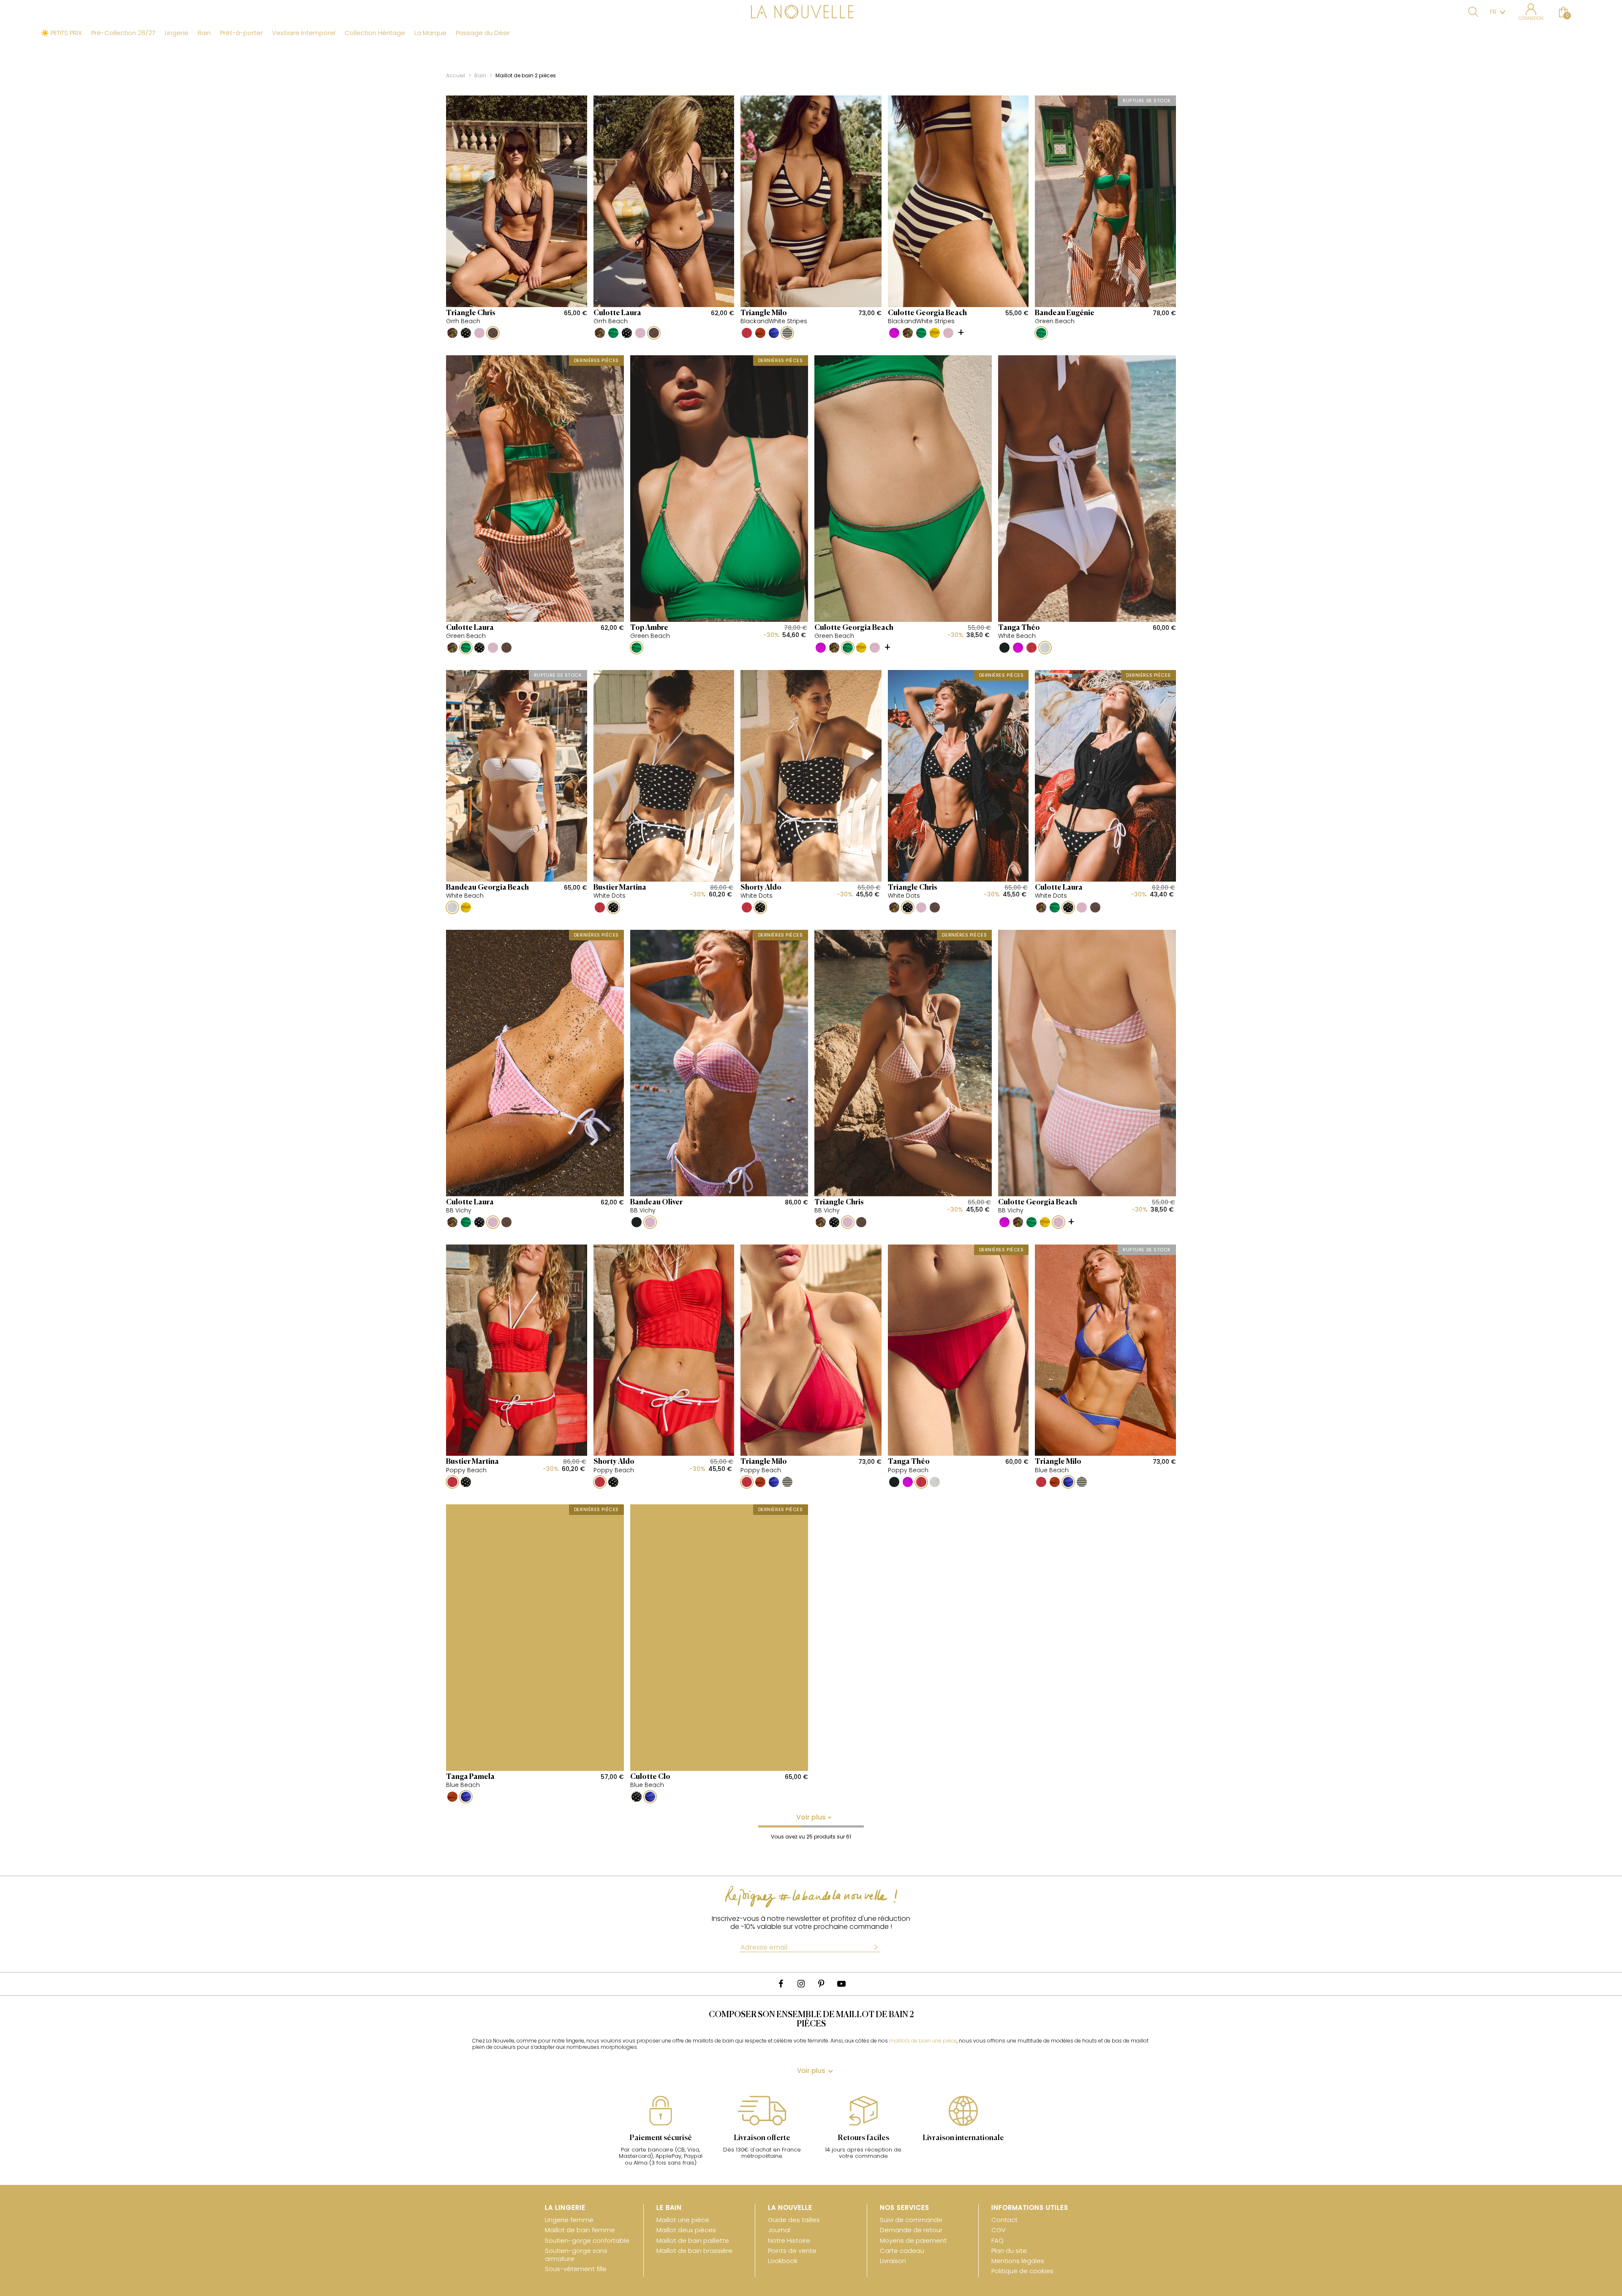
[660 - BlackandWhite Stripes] (787, 333)
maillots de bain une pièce (923, 2041)
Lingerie (177, 33)
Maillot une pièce (683, 2220)
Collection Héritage (375, 33)
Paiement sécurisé (661, 2138)
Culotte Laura (617, 313)
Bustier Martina (620, 888)
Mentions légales (1018, 2261)
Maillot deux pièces (686, 2230)
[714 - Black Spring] (452, 333)
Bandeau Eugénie (1065, 313)
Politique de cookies (1022, 2271)
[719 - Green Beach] (613, 333)
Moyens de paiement (913, 2240)
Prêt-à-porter (241, 33)
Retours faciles (863, 2138)
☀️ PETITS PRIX (61, 33)
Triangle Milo (764, 313)
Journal (779, 2230)
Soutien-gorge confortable (587, 2240)
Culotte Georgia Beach (927, 313)
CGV (999, 2230)
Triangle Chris (471, 313)
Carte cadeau (902, 2251)
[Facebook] (781, 1984)
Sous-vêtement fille (576, 2269)
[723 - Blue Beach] (774, 333)
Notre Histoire (789, 2240)
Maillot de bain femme (580, 2230)
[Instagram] (801, 1984)
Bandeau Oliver (656, 1202)
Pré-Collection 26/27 (123, 33)
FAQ (997, 2240)
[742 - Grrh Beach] (493, 333)
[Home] (811, 13)
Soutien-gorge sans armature (576, 2255)
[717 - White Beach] (1045, 648)
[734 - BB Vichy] (479, 333)
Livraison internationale (963, 2138)
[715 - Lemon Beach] (935, 333)
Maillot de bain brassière (694, 2251)
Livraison (893, 2261)
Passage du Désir (483, 33)
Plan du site (1009, 2251)
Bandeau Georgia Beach (487, 888)
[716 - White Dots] (466, 333)
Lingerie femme (569, 2220)
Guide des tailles (794, 2220)
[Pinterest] (821, 1984)
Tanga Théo (1019, 628)
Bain (204, 33)
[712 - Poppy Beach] (747, 333)
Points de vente (792, 2251)
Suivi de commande (911, 2220)
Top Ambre (649, 628)
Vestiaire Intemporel (304, 33)
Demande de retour (911, 2230)
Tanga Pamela (470, 1777)
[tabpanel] (661, 2135)
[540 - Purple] (894, 333)
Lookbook (783, 2261)
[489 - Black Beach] (1004, 648)
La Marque (430, 33)
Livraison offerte (762, 2138)
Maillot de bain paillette (693, 2240)
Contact (1004, 2220)
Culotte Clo (650, 1777)
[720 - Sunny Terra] (760, 333)
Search (1473, 12)
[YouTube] (841, 1984)
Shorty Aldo (761, 888)
